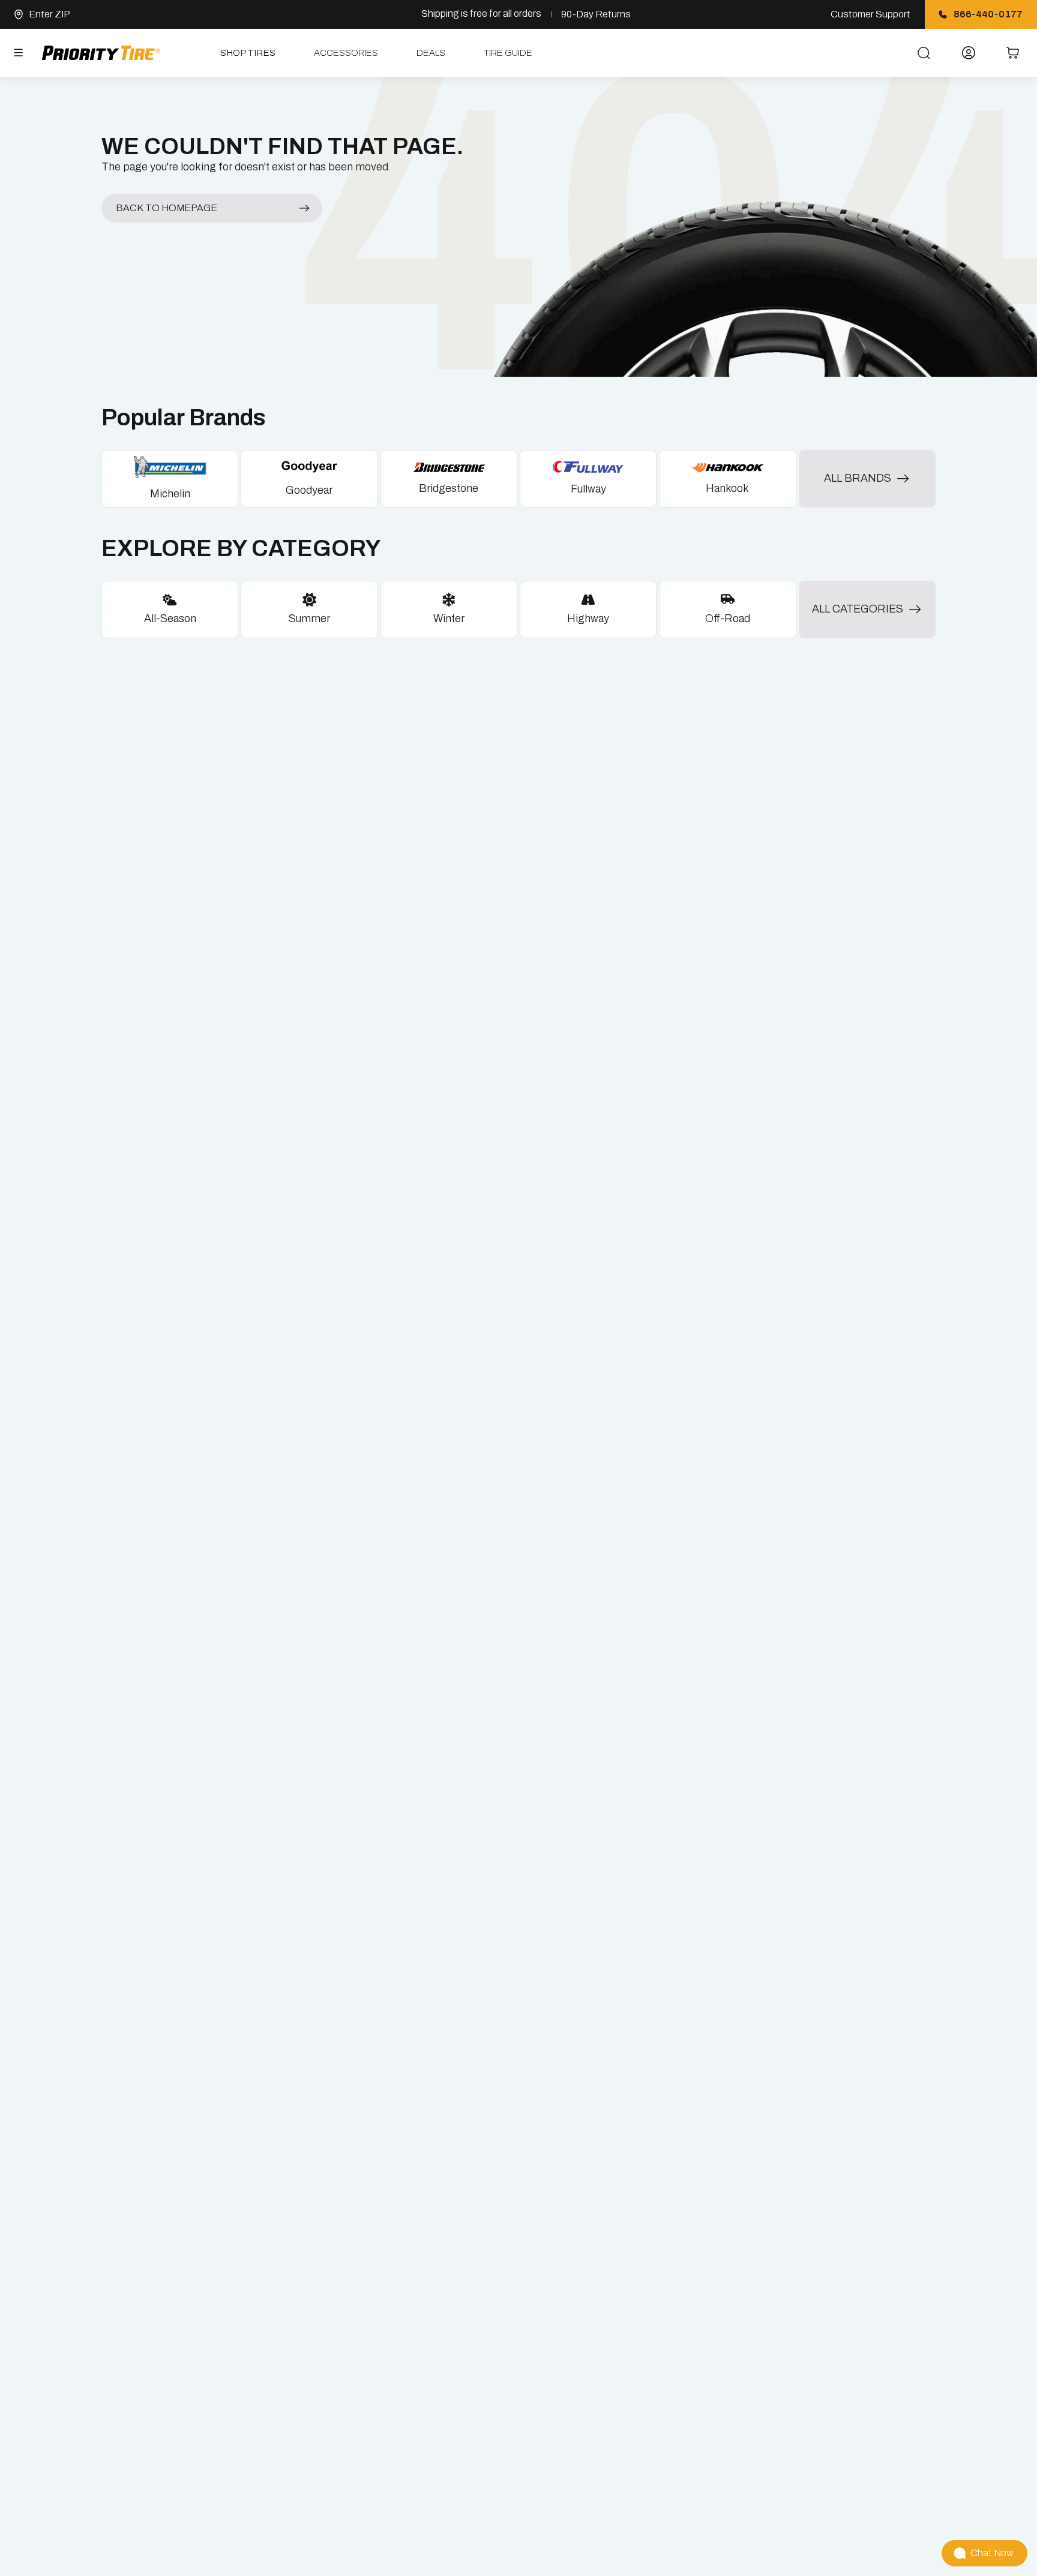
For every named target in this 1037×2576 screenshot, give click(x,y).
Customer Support (870, 14)
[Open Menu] (19, 53)
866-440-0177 (988, 14)
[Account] (969, 53)
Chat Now (992, 2553)
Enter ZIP (50, 14)
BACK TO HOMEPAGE (167, 208)
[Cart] (1013, 53)
